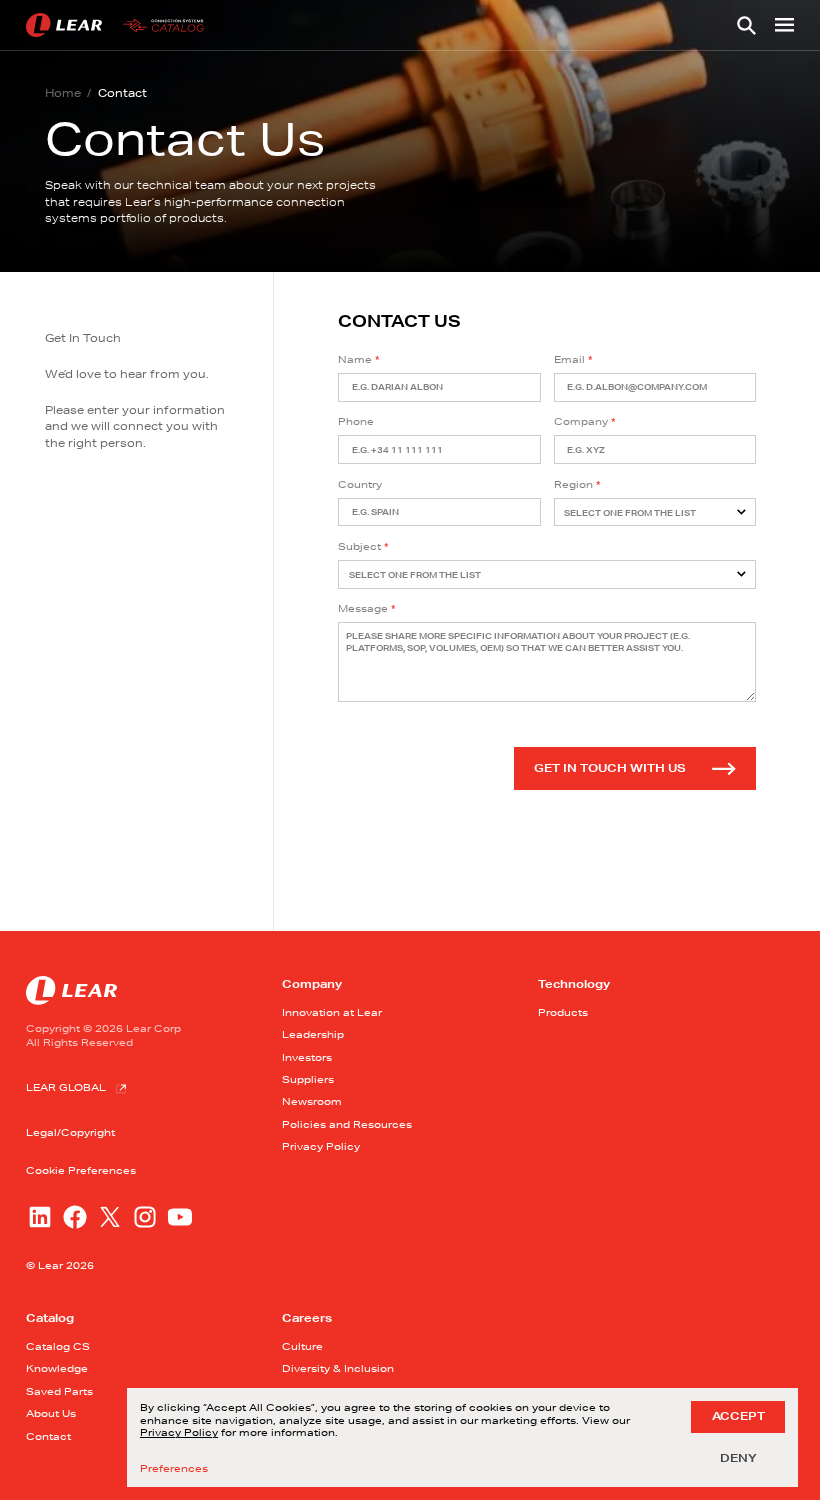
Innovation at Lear (332, 1012)
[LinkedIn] (40, 1217)
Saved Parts (59, 1391)
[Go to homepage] (118, 25)
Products (563, 1012)
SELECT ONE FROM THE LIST (630, 513)
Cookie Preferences (81, 1170)
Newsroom (312, 1101)
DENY (738, 1458)
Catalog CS (58, 1346)
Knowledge (57, 1368)
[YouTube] (180, 1217)
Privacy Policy (321, 1146)
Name (355, 359)
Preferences (174, 1468)
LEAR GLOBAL (66, 1087)
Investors (307, 1057)
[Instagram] (145, 1217)
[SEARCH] (746, 25)
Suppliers (308, 1079)
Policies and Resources (347, 1124)
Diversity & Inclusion (338, 1368)
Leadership (313, 1034)
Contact (48, 1436)
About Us (51, 1413)
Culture (302, 1346)
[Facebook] (75, 1217)
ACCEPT (738, 1416)
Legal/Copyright (70, 1132)
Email (569, 359)
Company (581, 421)
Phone (356, 421)
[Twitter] (110, 1217)
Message (363, 608)
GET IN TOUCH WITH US (610, 768)
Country (360, 484)
